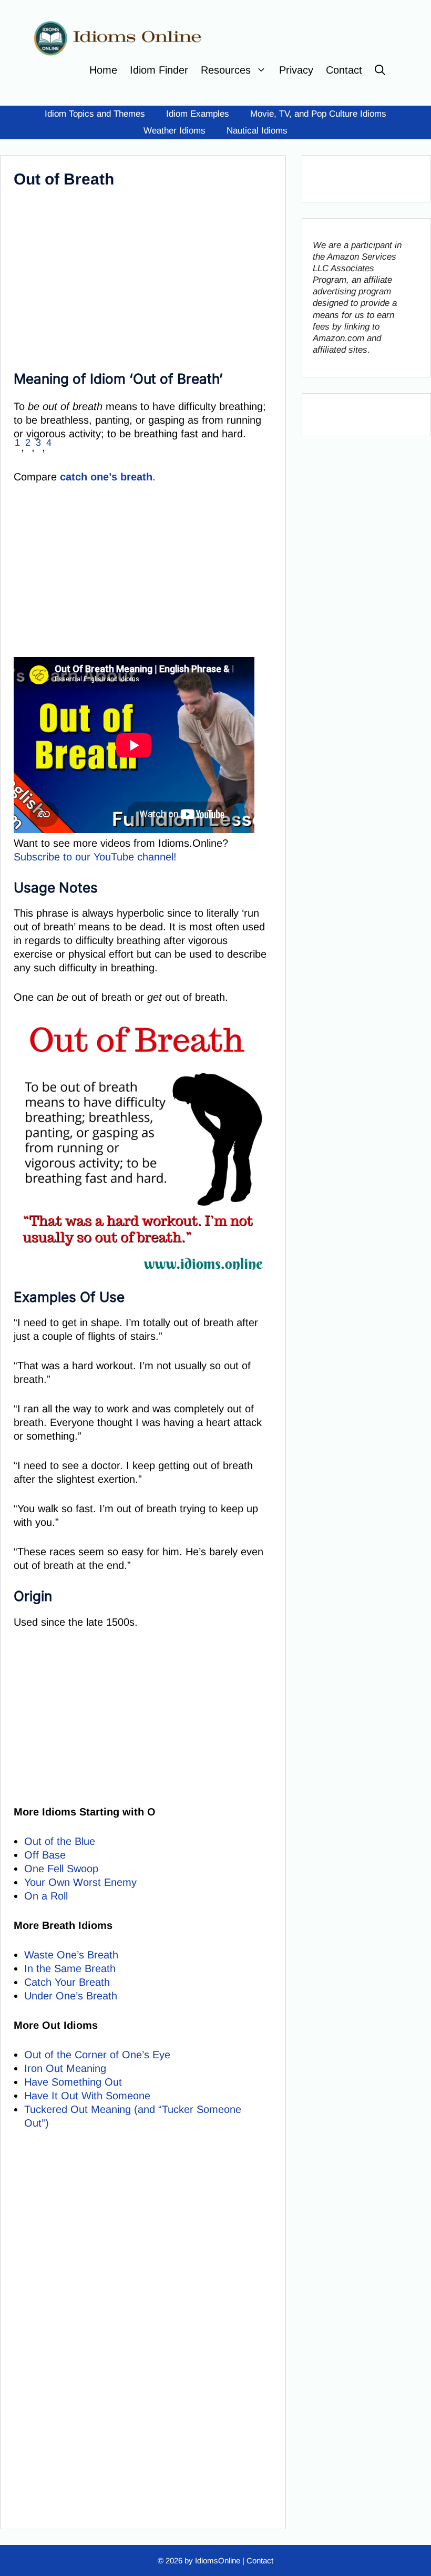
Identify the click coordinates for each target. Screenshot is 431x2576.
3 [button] (38, 443)
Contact (344, 70)
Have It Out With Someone (87, 2096)
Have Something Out (73, 2082)
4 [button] (49, 443)
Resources (226, 70)
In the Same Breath (70, 1968)
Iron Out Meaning (65, 2068)
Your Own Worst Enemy (80, 1882)
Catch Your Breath (67, 1982)
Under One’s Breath (71, 1996)
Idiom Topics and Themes (95, 114)
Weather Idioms (175, 131)
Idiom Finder (159, 70)
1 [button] (17, 443)
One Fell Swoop (61, 1869)
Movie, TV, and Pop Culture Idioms (318, 114)
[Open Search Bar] (380, 70)
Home (103, 70)
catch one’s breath (106, 477)
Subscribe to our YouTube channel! (95, 857)
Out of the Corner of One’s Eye (97, 2055)
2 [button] (28, 443)
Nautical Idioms (257, 131)
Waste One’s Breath (71, 1955)
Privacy (296, 70)
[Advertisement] (140, 276)
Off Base (45, 1855)
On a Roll (46, 1896)
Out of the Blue (60, 1841)
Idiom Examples (198, 114)
